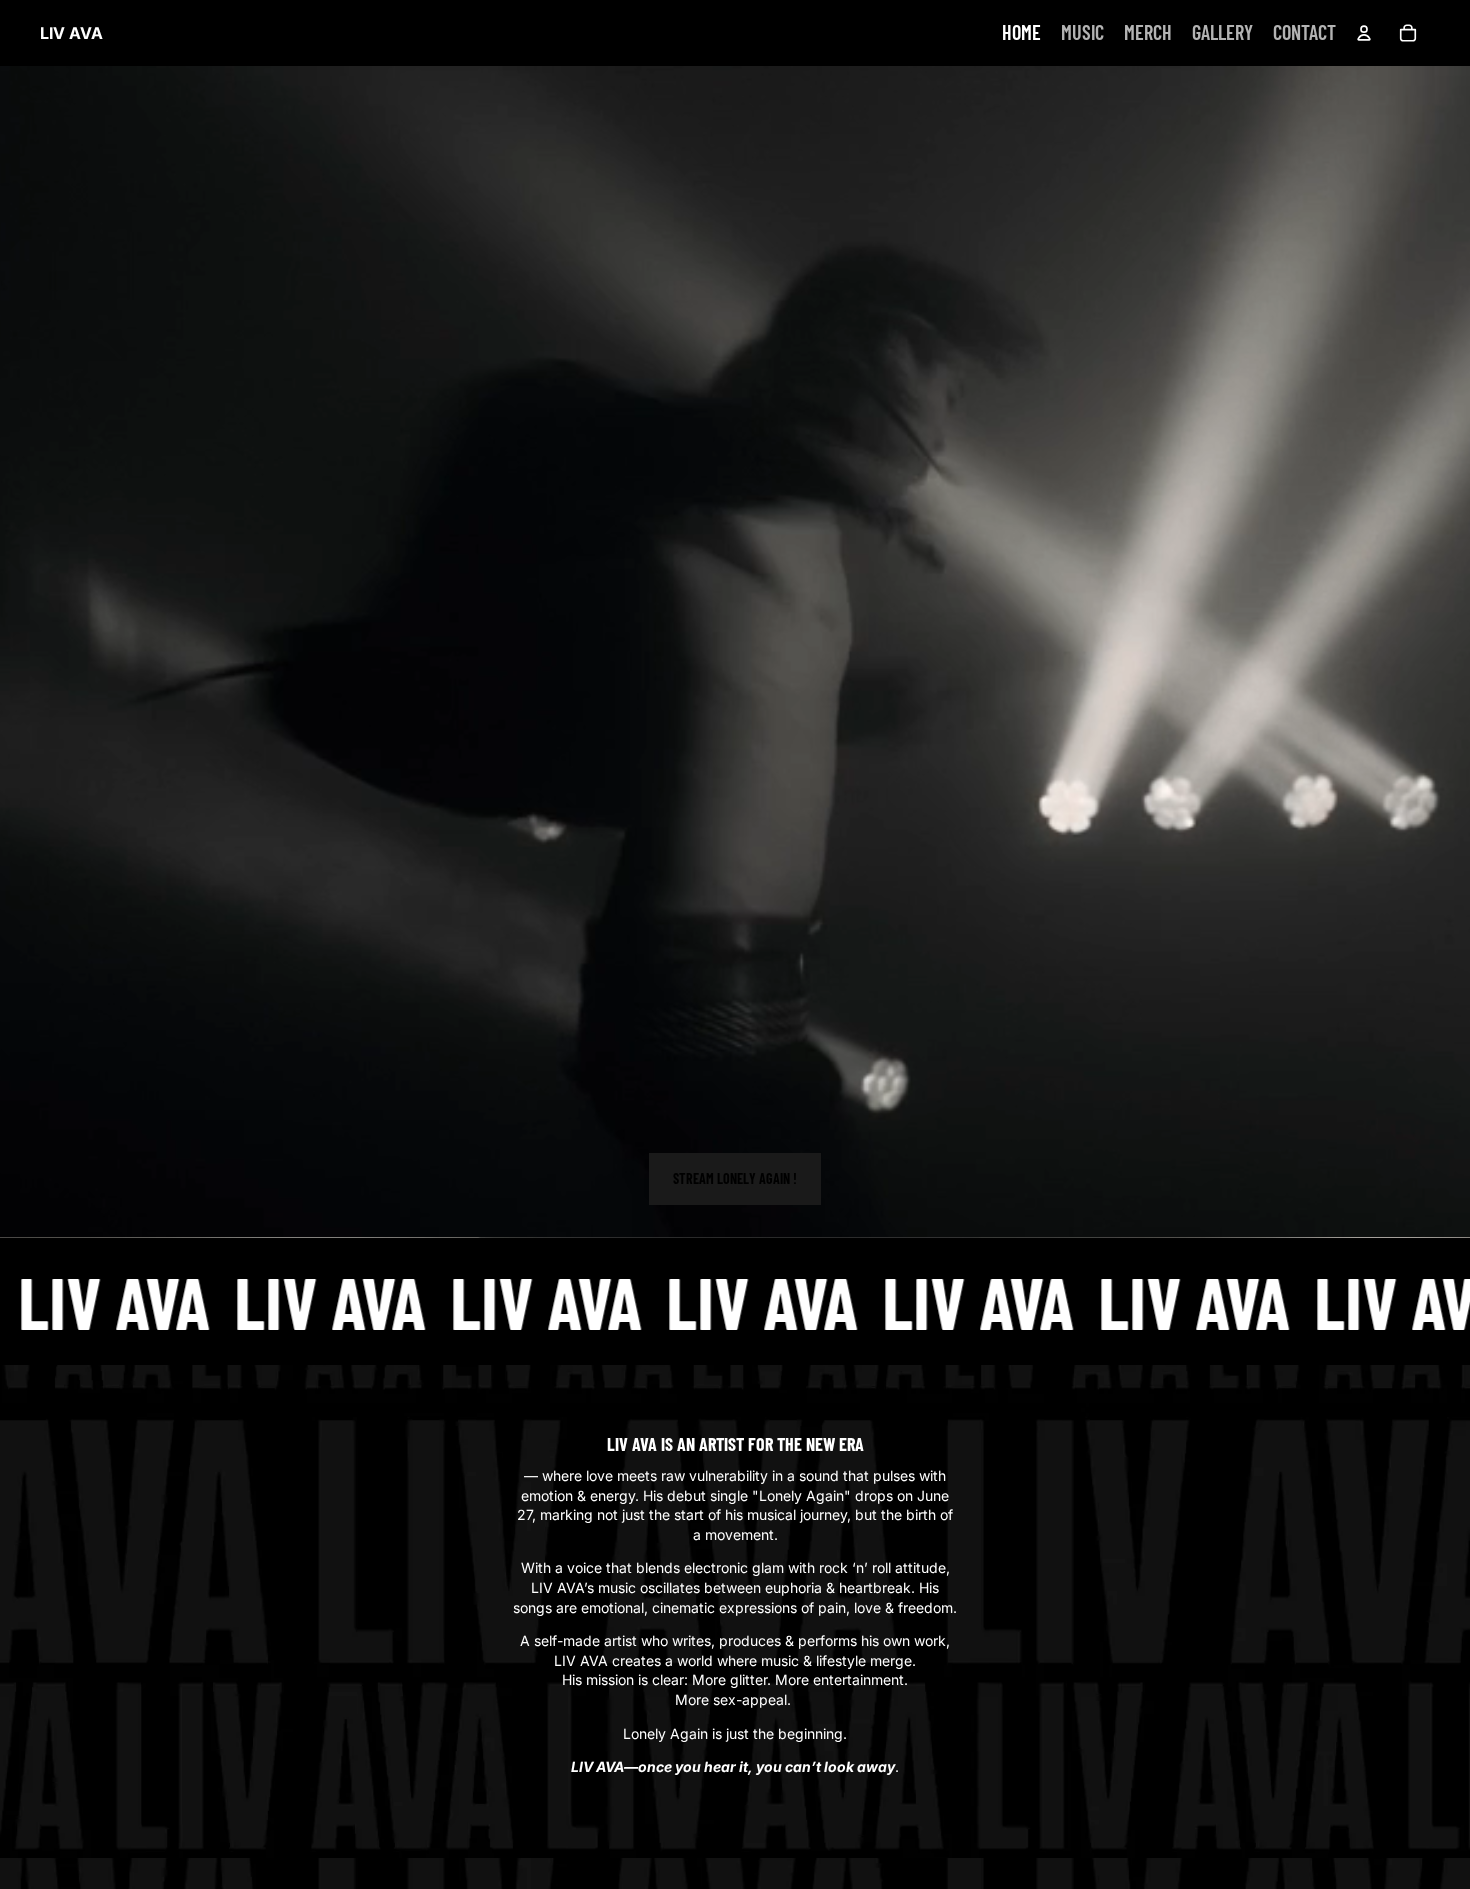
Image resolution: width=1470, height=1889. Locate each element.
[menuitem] (1021, 33)
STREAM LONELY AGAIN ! (735, 1178)
